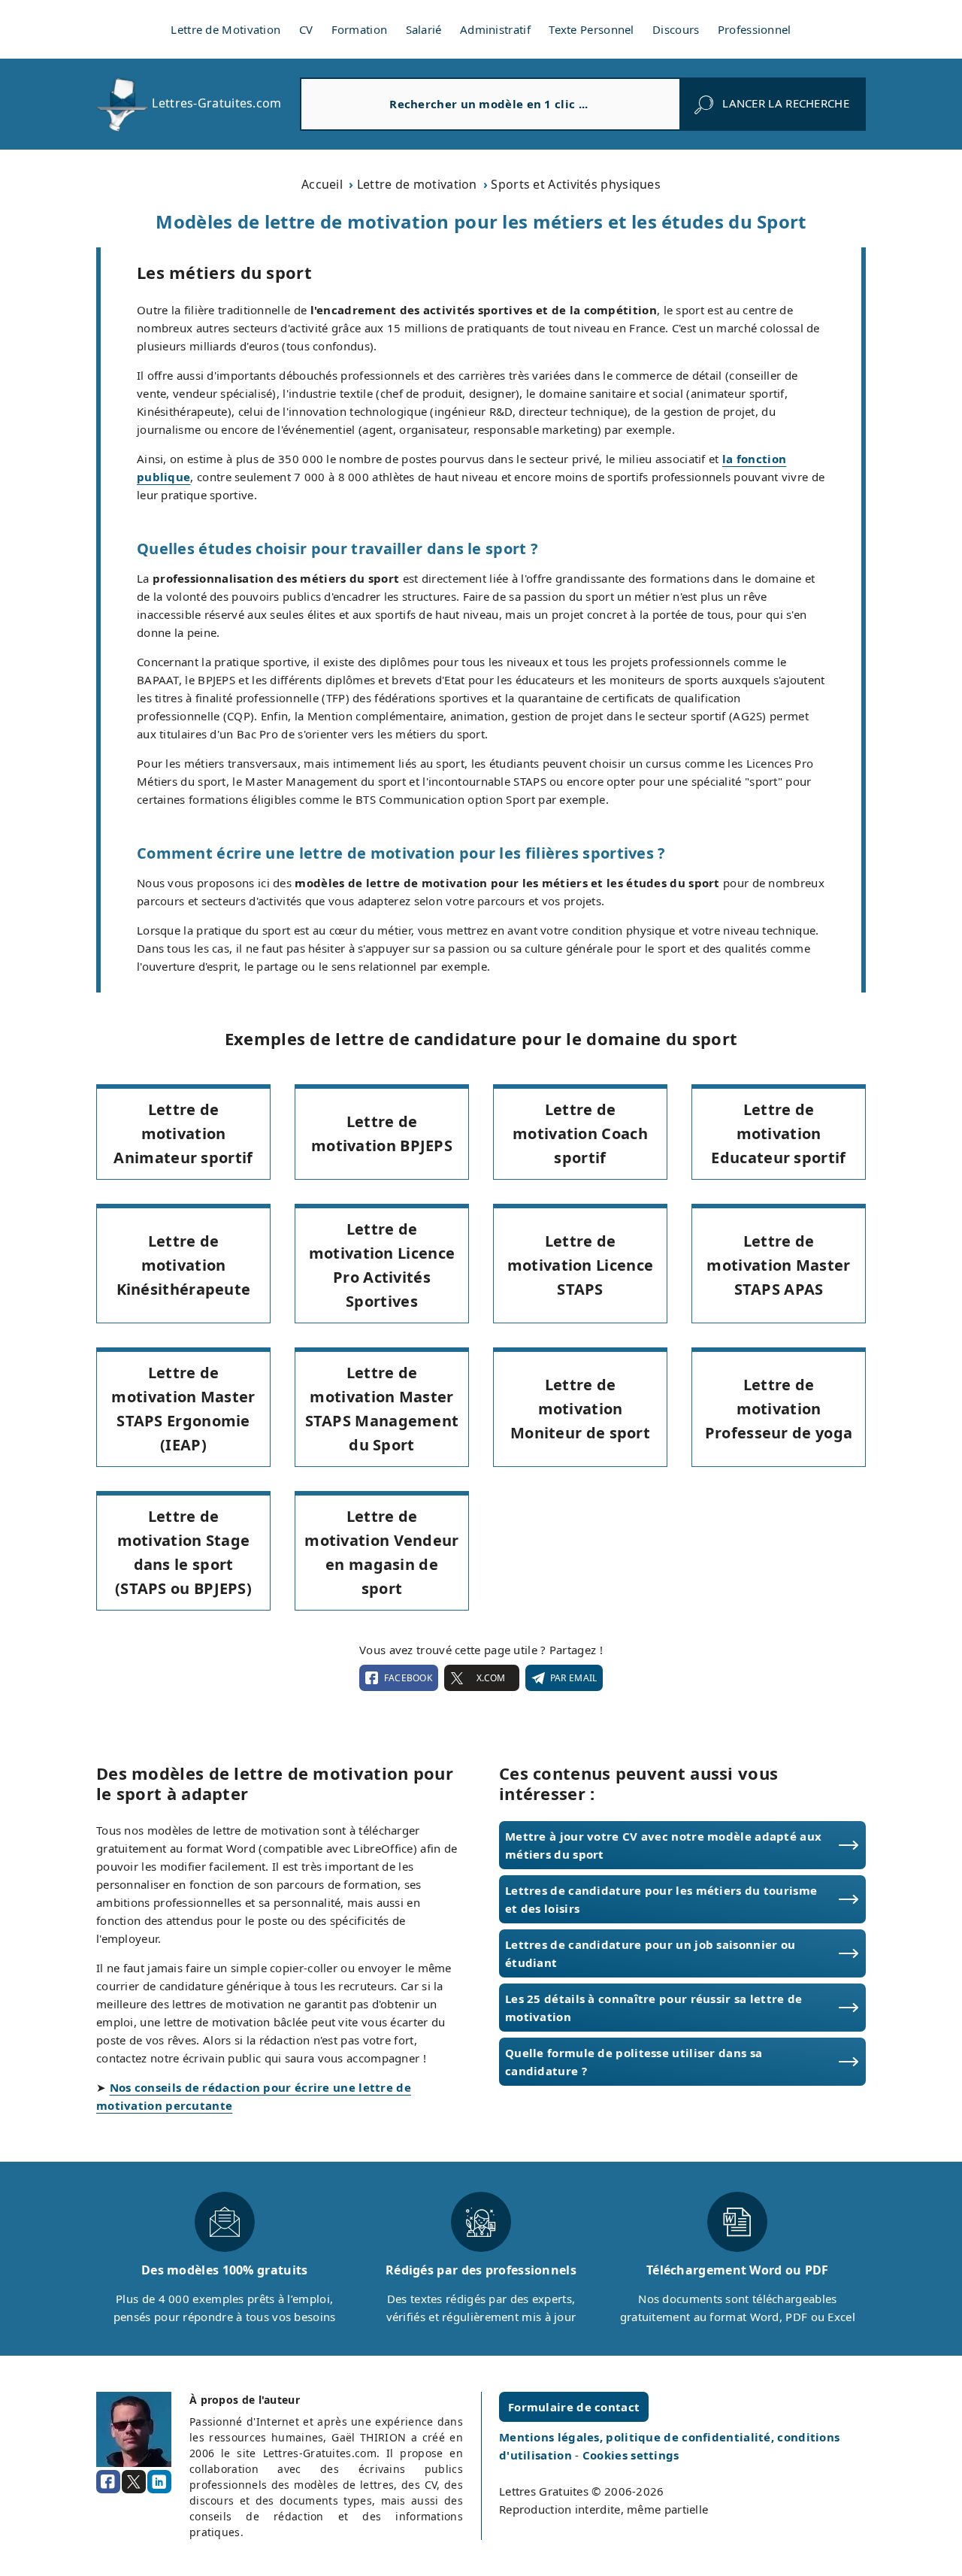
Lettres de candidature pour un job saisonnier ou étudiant (650, 1953)
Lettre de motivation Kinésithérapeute (184, 1265)
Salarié (424, 29)
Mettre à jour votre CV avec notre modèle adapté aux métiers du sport (663, 1845)
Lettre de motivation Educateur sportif (778, 1133)
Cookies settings (631, 2455)
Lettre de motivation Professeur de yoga (779, 1409)
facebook (408, 1678)
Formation (360, 29)
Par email (574, 1678)
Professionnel (755, 29)
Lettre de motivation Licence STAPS (580, 1265)
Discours (676, 29)
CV (306, 29)
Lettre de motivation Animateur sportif (183, 1133)
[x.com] (134, 2482)
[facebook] (108, 2482)
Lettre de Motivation (225, 29)
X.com (491, 1678)
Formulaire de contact (574, 2407)
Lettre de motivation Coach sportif (580, 1133)
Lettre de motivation (417, 184)
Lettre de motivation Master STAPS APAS (778, 1265)
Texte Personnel (591, 29)
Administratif (495, 29)
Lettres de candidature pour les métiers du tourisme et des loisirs (661, 1899)
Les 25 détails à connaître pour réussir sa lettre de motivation (654, 2008)
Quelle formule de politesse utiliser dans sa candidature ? (634, 2062)
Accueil (322, 184)
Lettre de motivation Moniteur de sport (580, 1409)
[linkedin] (159, 2482)
